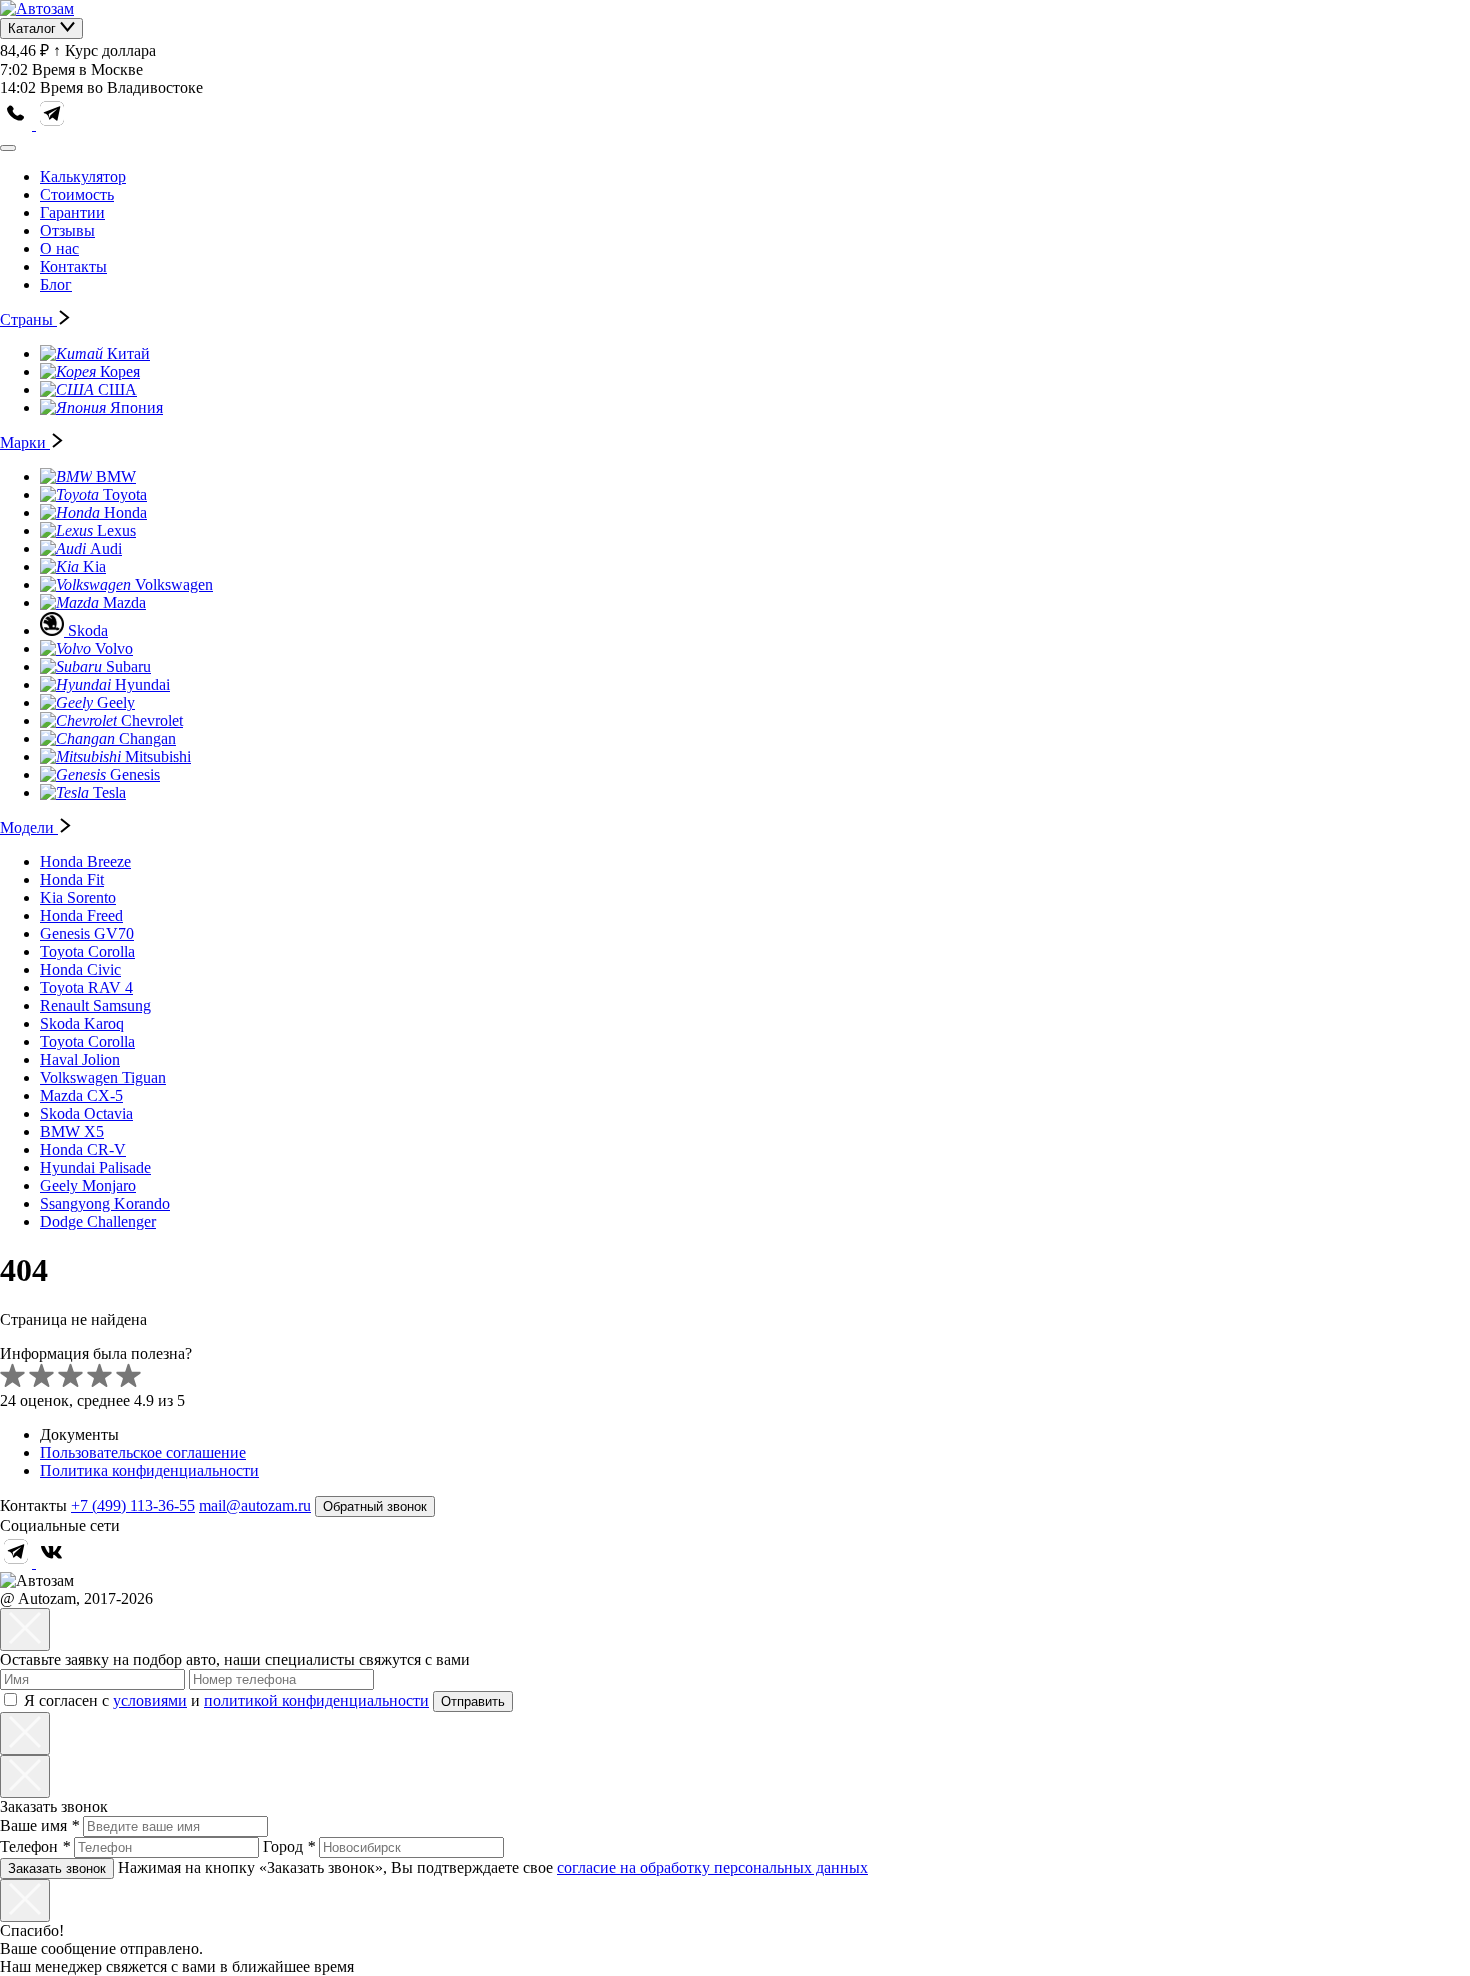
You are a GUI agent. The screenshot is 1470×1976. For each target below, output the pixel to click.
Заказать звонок (57, 1868)
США (117, 389)
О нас (59, 248)
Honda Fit (72, 879)
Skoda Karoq (82, 1023)
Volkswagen (174, 584)
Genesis (135, 774)
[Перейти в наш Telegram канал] (52, 124)
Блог (56, 284)
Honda (125, 512)
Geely (116, 702)
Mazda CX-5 (81, 1095)
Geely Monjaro (88, 1185)
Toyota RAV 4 (86, 987)
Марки (25, 442)
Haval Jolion (80, 1059)
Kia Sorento (78, 897)
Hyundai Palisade (95, 1167)
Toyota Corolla (87, 951)
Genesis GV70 (87, 933)
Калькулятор (83, 176)
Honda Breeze (85, 861)
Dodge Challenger (98, 1221)
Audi (106, 548)
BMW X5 (72, 1131)
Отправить (473, 1701)
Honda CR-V (83, 1149)
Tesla (109, 792)
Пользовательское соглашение (143, 1452)
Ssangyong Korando (105, 1203)
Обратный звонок (375, 1506)
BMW (116, 476)
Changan (147, 738)
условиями (150, 1700)
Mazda (124, 602)
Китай (128, 353)
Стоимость (77, 194)
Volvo (114, 648)
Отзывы (67, 230)
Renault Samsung (95, 1005)
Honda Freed (81, 915)
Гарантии (72, 212)
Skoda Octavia (86, 1113)
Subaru (128, 666)
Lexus (116, 530)
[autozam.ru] (37, 8)
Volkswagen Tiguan (103, 1077)
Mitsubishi (158, 756)
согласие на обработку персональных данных (712, 1867)
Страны (28, 319)
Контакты (73, 266)
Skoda (88, 630)
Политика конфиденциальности (149, 1470)
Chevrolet (152, 720)
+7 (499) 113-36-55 (133, 1505)
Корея (120, 371)
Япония (136, 407)
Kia (94, 566)
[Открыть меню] (8, 148)
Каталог (34, 28)
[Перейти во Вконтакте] (52, 1562)
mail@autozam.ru (255, 1505)
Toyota (125, 494)
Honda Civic (80, 969)
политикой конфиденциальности (316, 1700)
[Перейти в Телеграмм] (18, 1562)
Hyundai (142, 684)
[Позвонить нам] (18, 124)
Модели (29, 827)
